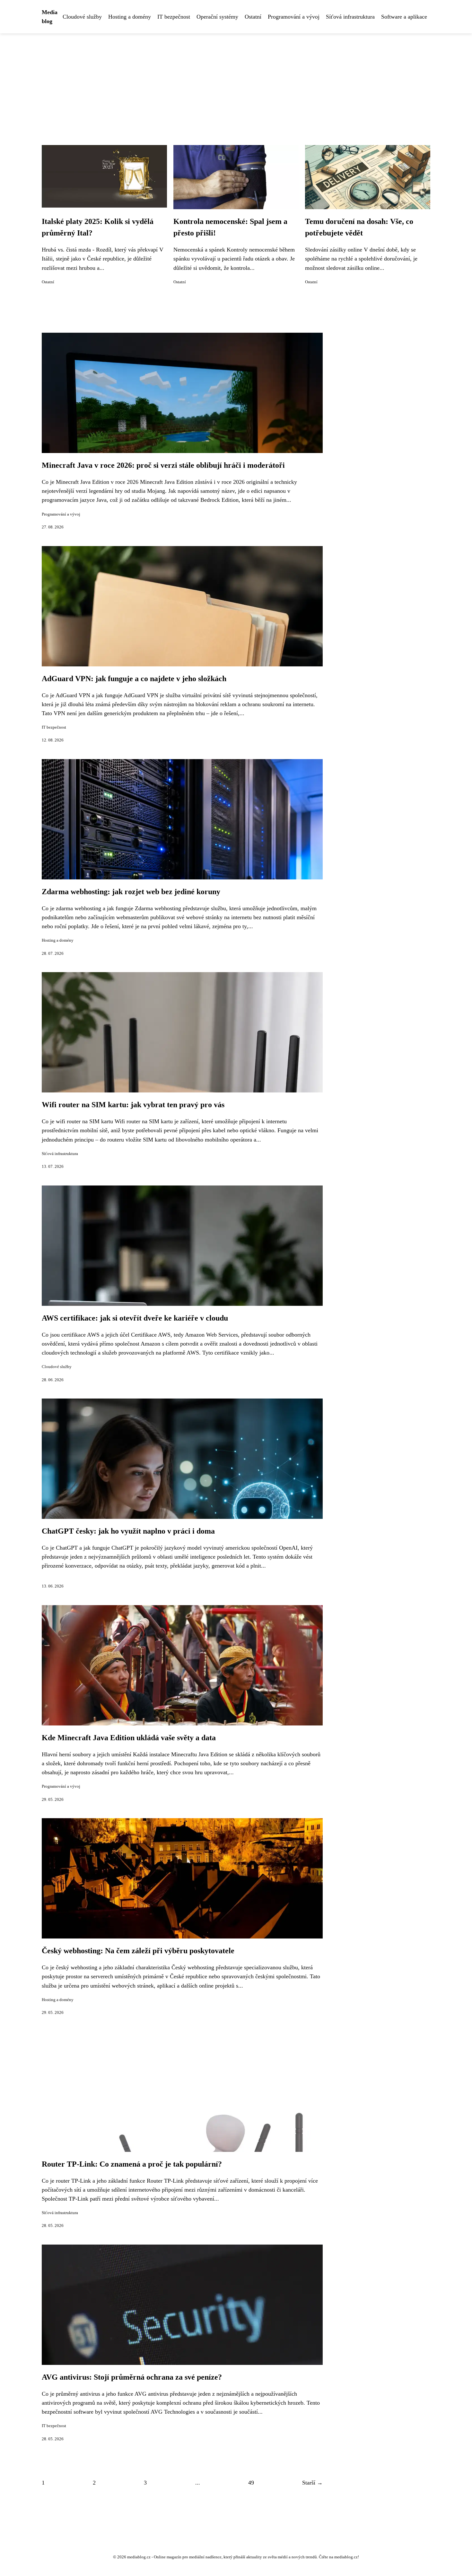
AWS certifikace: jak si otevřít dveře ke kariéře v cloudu (135, 1318)
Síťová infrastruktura (350, 17)
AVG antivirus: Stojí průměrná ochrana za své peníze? (132, 2377)
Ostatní (253, 17)
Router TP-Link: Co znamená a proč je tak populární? (132, 2164)
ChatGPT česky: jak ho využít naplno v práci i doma (128, 1531)
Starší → (312, 2483)
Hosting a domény (130, 17)
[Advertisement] (236, 81)
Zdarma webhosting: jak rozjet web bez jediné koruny (131, 892)
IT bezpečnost (174, 17)
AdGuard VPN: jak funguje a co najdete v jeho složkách (134, 679)
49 (251, 2483)
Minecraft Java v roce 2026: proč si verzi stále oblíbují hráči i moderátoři (163, 465)
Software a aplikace (404, 17)
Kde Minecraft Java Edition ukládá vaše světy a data (129, 1738)
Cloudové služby (82, 17)
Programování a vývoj (294, 17)
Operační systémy (217, 17)
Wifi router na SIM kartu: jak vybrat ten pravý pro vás (133, 1105)
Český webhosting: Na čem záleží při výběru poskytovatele (138, 1951)
